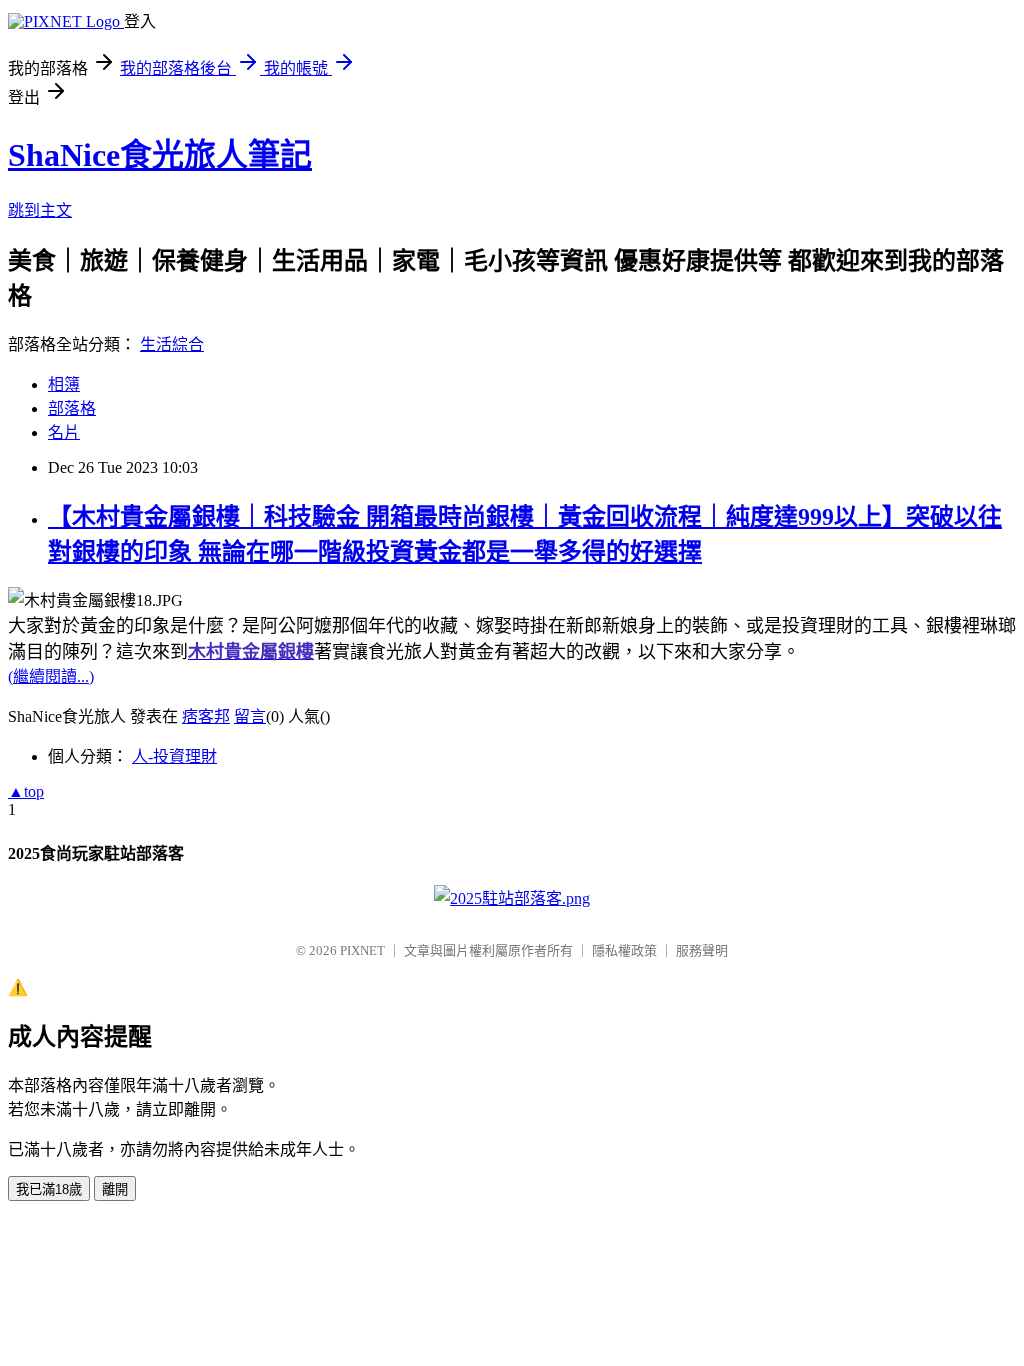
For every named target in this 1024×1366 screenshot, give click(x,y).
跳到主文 (40, 210)
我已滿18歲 (49, 1189)
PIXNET (362, 950)
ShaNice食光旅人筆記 (160, 155)
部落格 (72, 408)
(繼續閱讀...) (51, 676)
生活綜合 (172, 344)
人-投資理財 (174, 756)
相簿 (64, 384)
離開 (115, 1189)
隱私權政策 (624, 950)
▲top (26, 791)
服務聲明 (702, 950)
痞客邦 (206, 716)
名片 (64, 432)
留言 (250, 716)
